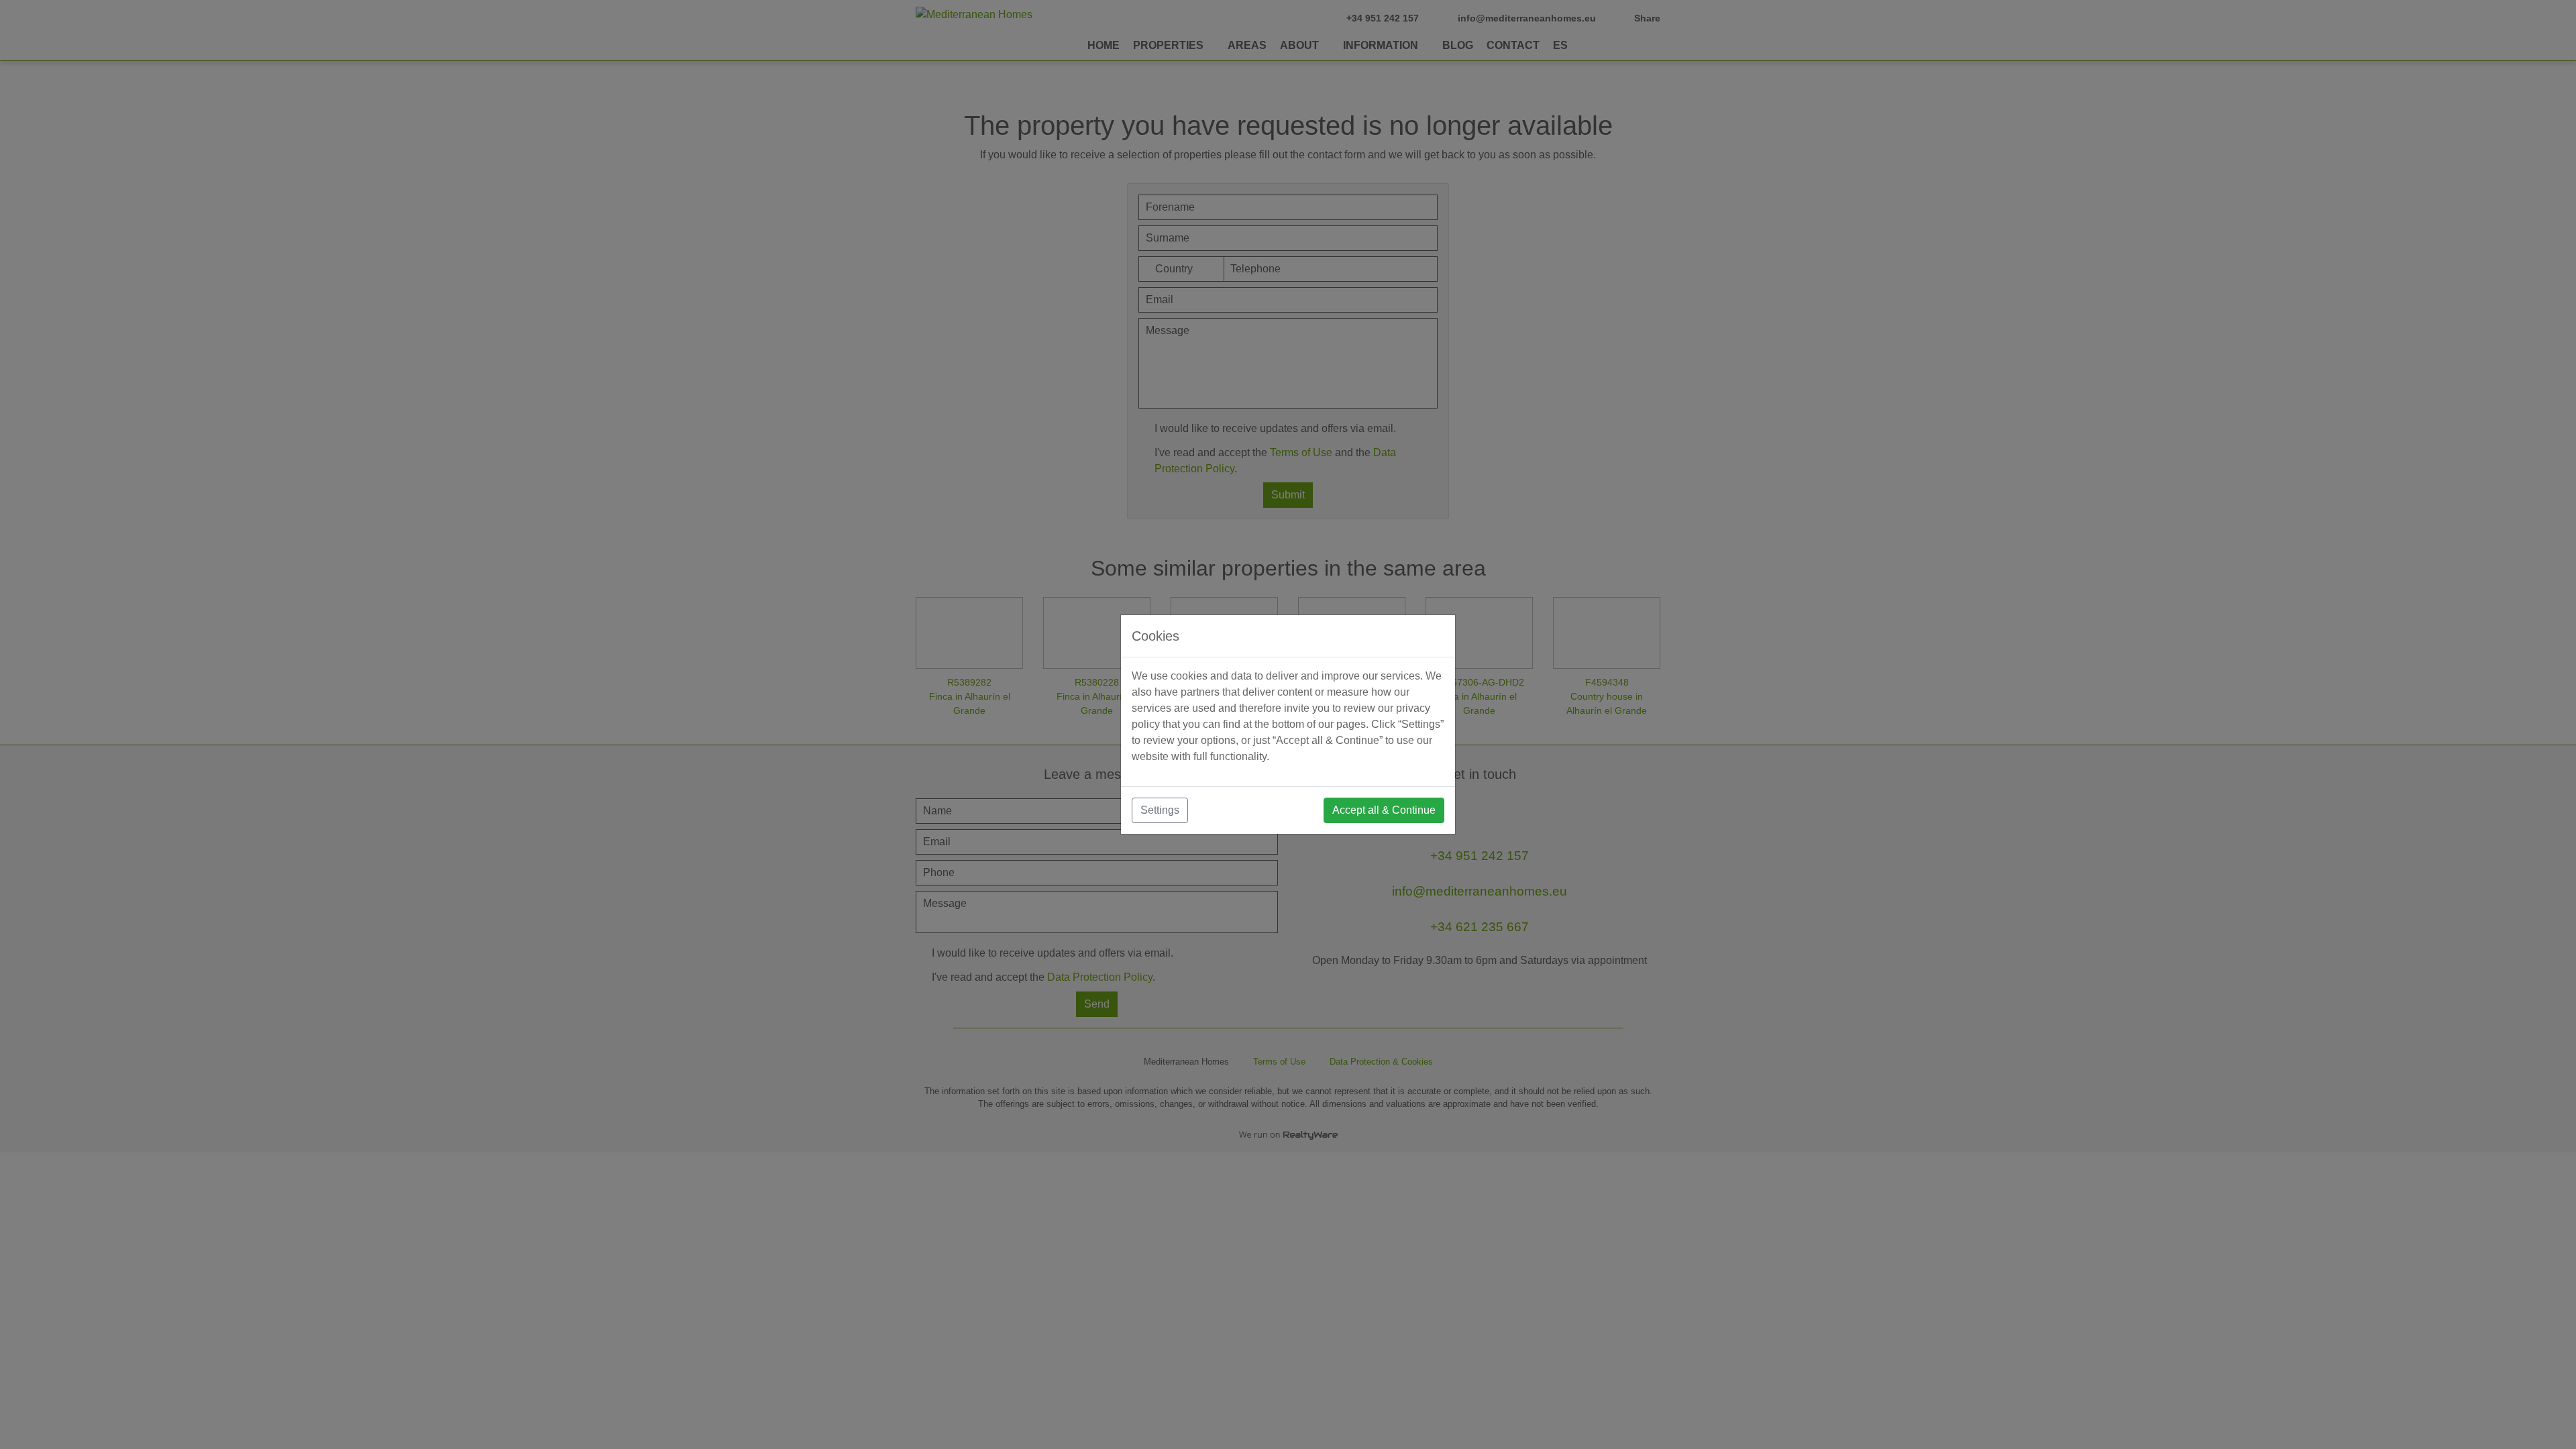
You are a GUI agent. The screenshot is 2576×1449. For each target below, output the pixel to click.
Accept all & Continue (1384, 810)
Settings (1160, 810)
